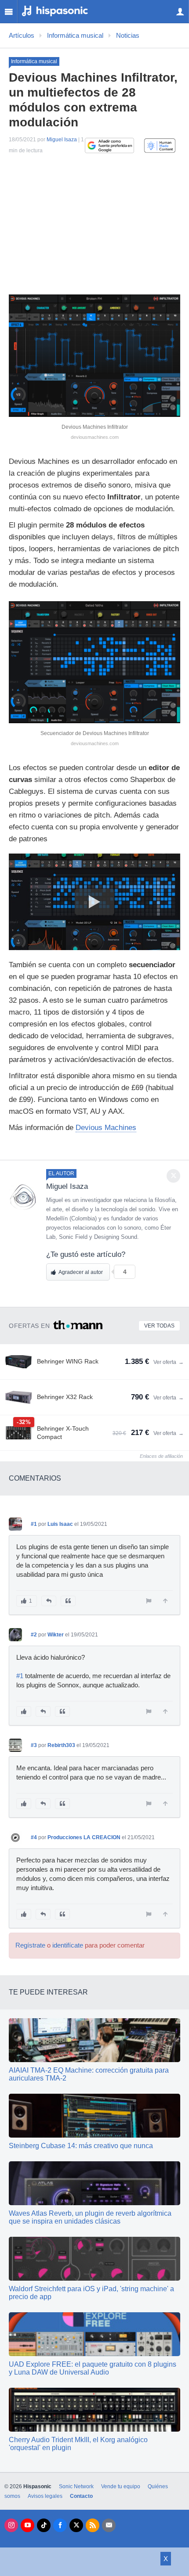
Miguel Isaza (62, 140)
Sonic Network (76, 2486)
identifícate (68, 1945)
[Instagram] (11, 2525)
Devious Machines (106, 1128)
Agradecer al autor (81, 1272)
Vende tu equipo (121, 2486)
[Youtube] (27, 2525)
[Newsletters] (109, 2525)
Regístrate (30, 1945)
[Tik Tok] (44, 2525)
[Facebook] (60, 2525)
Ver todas (159, 1326)
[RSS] (93, 2525)
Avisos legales (45, 2496)
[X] (76, 2525)
